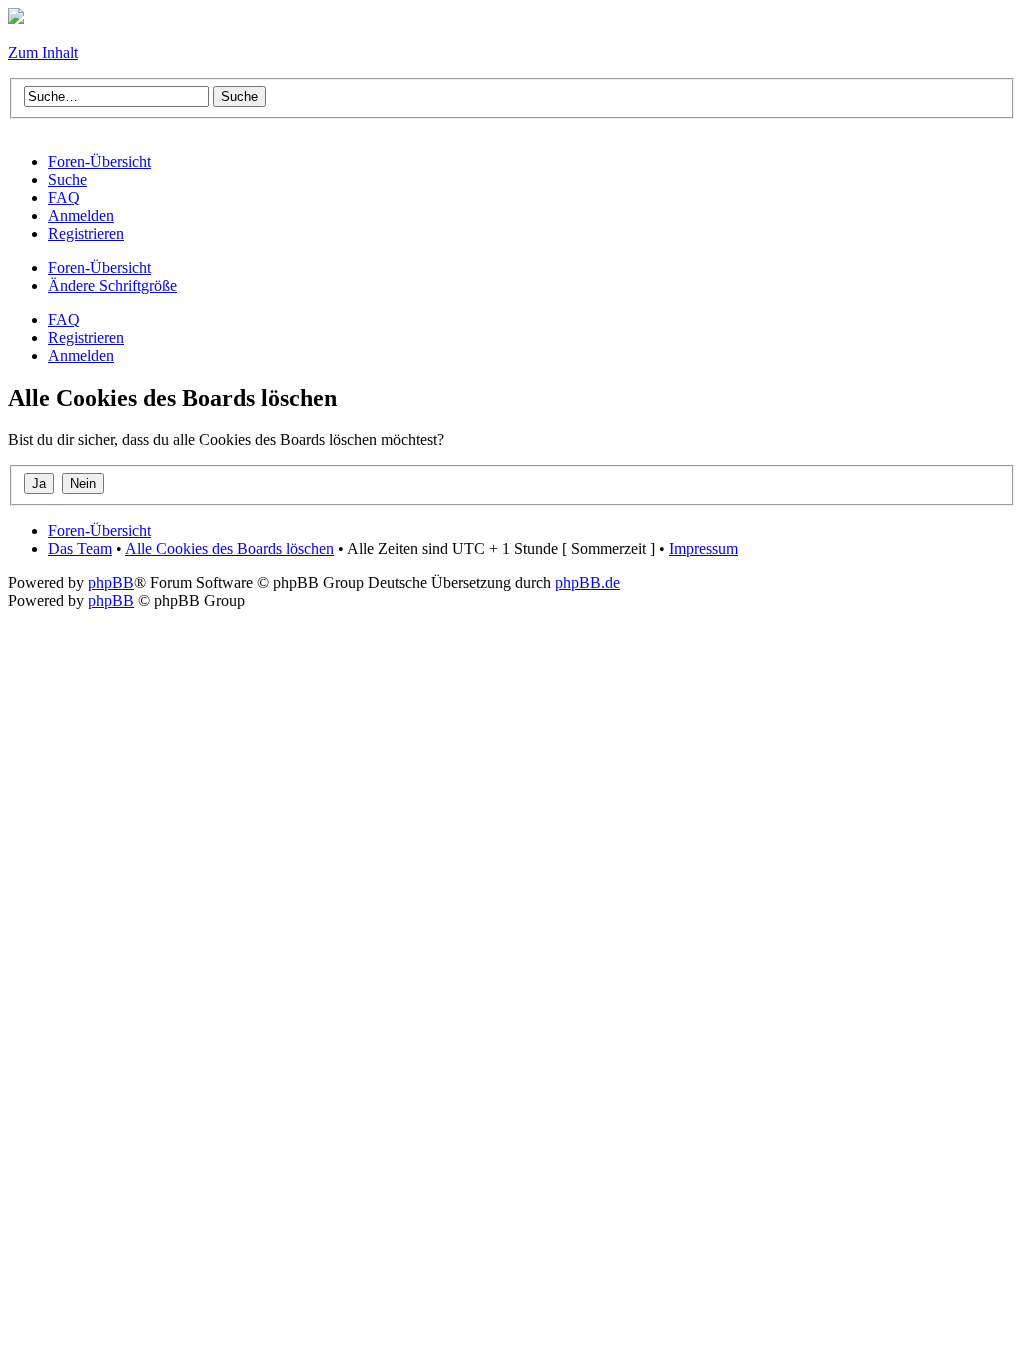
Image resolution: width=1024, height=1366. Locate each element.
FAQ (64, 319)
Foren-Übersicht (99, 267)
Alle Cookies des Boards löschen (229, 548)
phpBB (111, 582)
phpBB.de (587, 582)
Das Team (80, 548)
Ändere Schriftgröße (112, 285)
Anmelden (81, 355)
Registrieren (86, 337)
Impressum (703, 548)
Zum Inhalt (43, 52)
